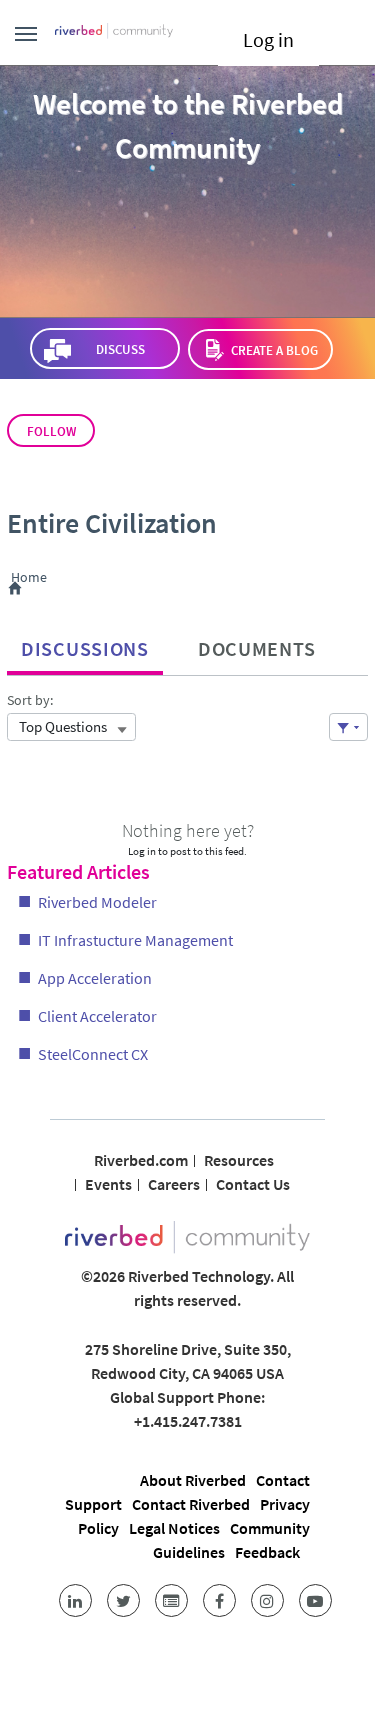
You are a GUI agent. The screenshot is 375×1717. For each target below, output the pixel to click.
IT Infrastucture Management (135, 940)
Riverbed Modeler (97, 902)
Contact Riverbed (191, 1504)
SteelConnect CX (93, 1054)
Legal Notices (174, 1528)
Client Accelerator (97, 1016)
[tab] (85, 644)
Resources (239, 1160)
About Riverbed (193, 1480)
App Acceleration (95, 978)
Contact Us (253, 1184)
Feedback (267, 1552)
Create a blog (274, 350)
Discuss (120, 349)
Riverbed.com (141, 1160)
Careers (174, 1184)
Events (108, 1184)
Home (32, 578)
